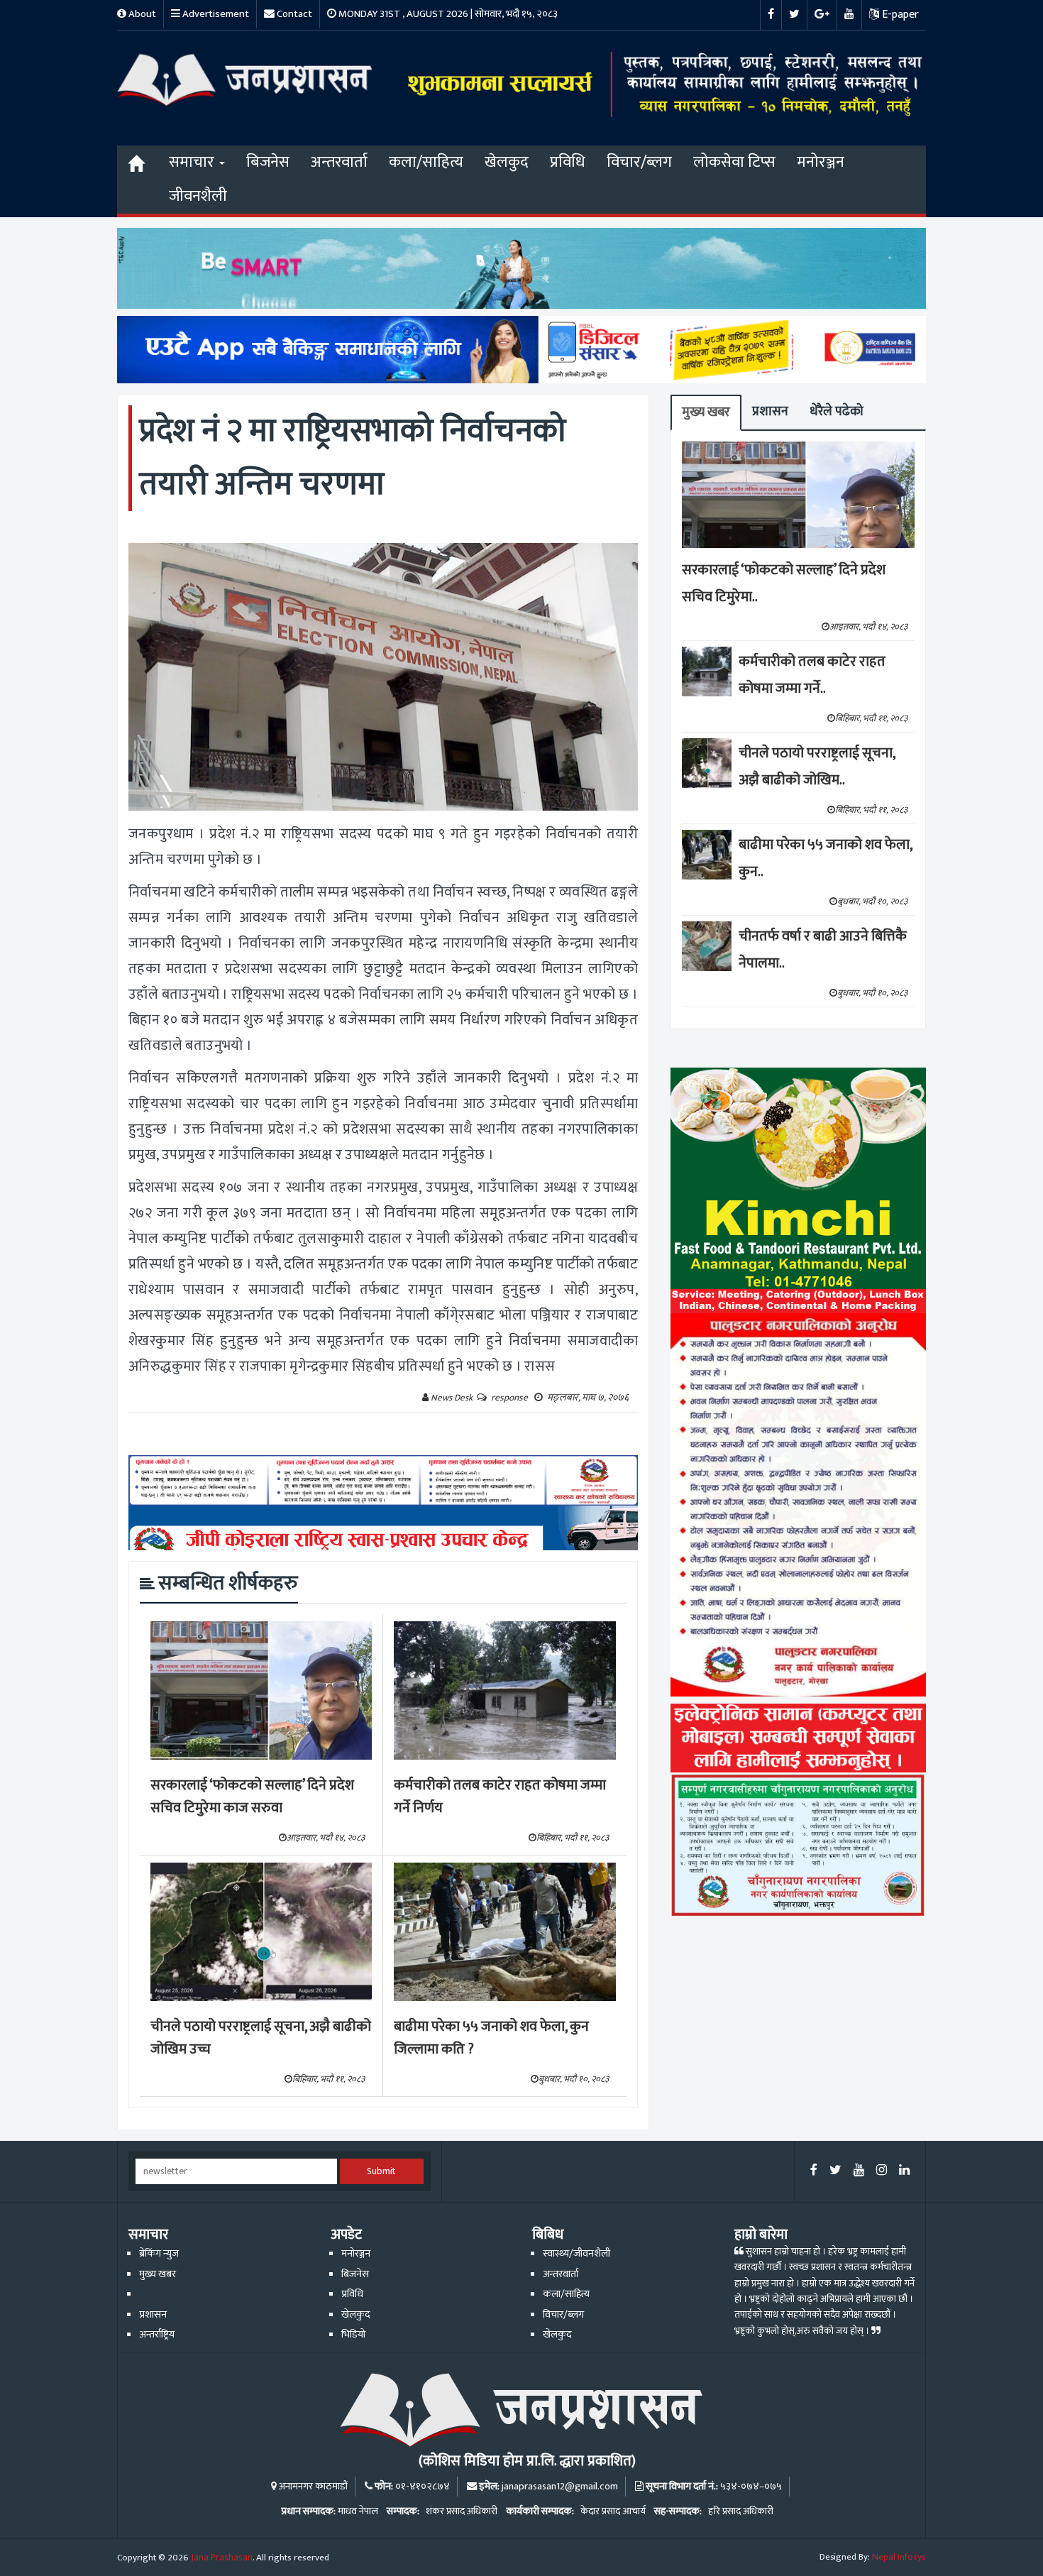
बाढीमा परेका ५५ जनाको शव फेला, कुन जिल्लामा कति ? (491, 2038)
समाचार (193, 162)
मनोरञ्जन (821, 162)
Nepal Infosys (899, 2557)
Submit (381, 2171)
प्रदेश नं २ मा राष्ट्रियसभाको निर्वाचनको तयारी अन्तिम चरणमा (353, 457)
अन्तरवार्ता (339, 162)
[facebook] (814, 2171)
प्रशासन (770, 411)
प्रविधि (568, 162)
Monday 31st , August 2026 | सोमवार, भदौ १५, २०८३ (447, 14)
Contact (293, 14)
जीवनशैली (198, 196)
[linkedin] (904, 2171)
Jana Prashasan (222, 2558)
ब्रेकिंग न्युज (159, 2254)
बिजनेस (268, 162)
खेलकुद (507, 162)
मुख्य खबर (706, 412)
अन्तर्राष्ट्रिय (157, 2335)
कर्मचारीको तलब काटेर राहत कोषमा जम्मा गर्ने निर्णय (500, 1797)
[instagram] (882, 2171)
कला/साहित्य (426, 162)
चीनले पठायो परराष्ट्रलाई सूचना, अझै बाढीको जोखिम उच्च (261, 2038)
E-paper (899, 15)
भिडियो (353, 2335)
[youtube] (859, 2171)
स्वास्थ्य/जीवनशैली (576, 2254)
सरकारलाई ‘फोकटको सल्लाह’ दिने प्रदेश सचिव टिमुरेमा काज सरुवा (252, 1797)
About (141, 14)
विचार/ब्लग (639, 162)
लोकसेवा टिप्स (734, 162)
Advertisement (215, 14)
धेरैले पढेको (837, 411)
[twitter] (835, 2171)
